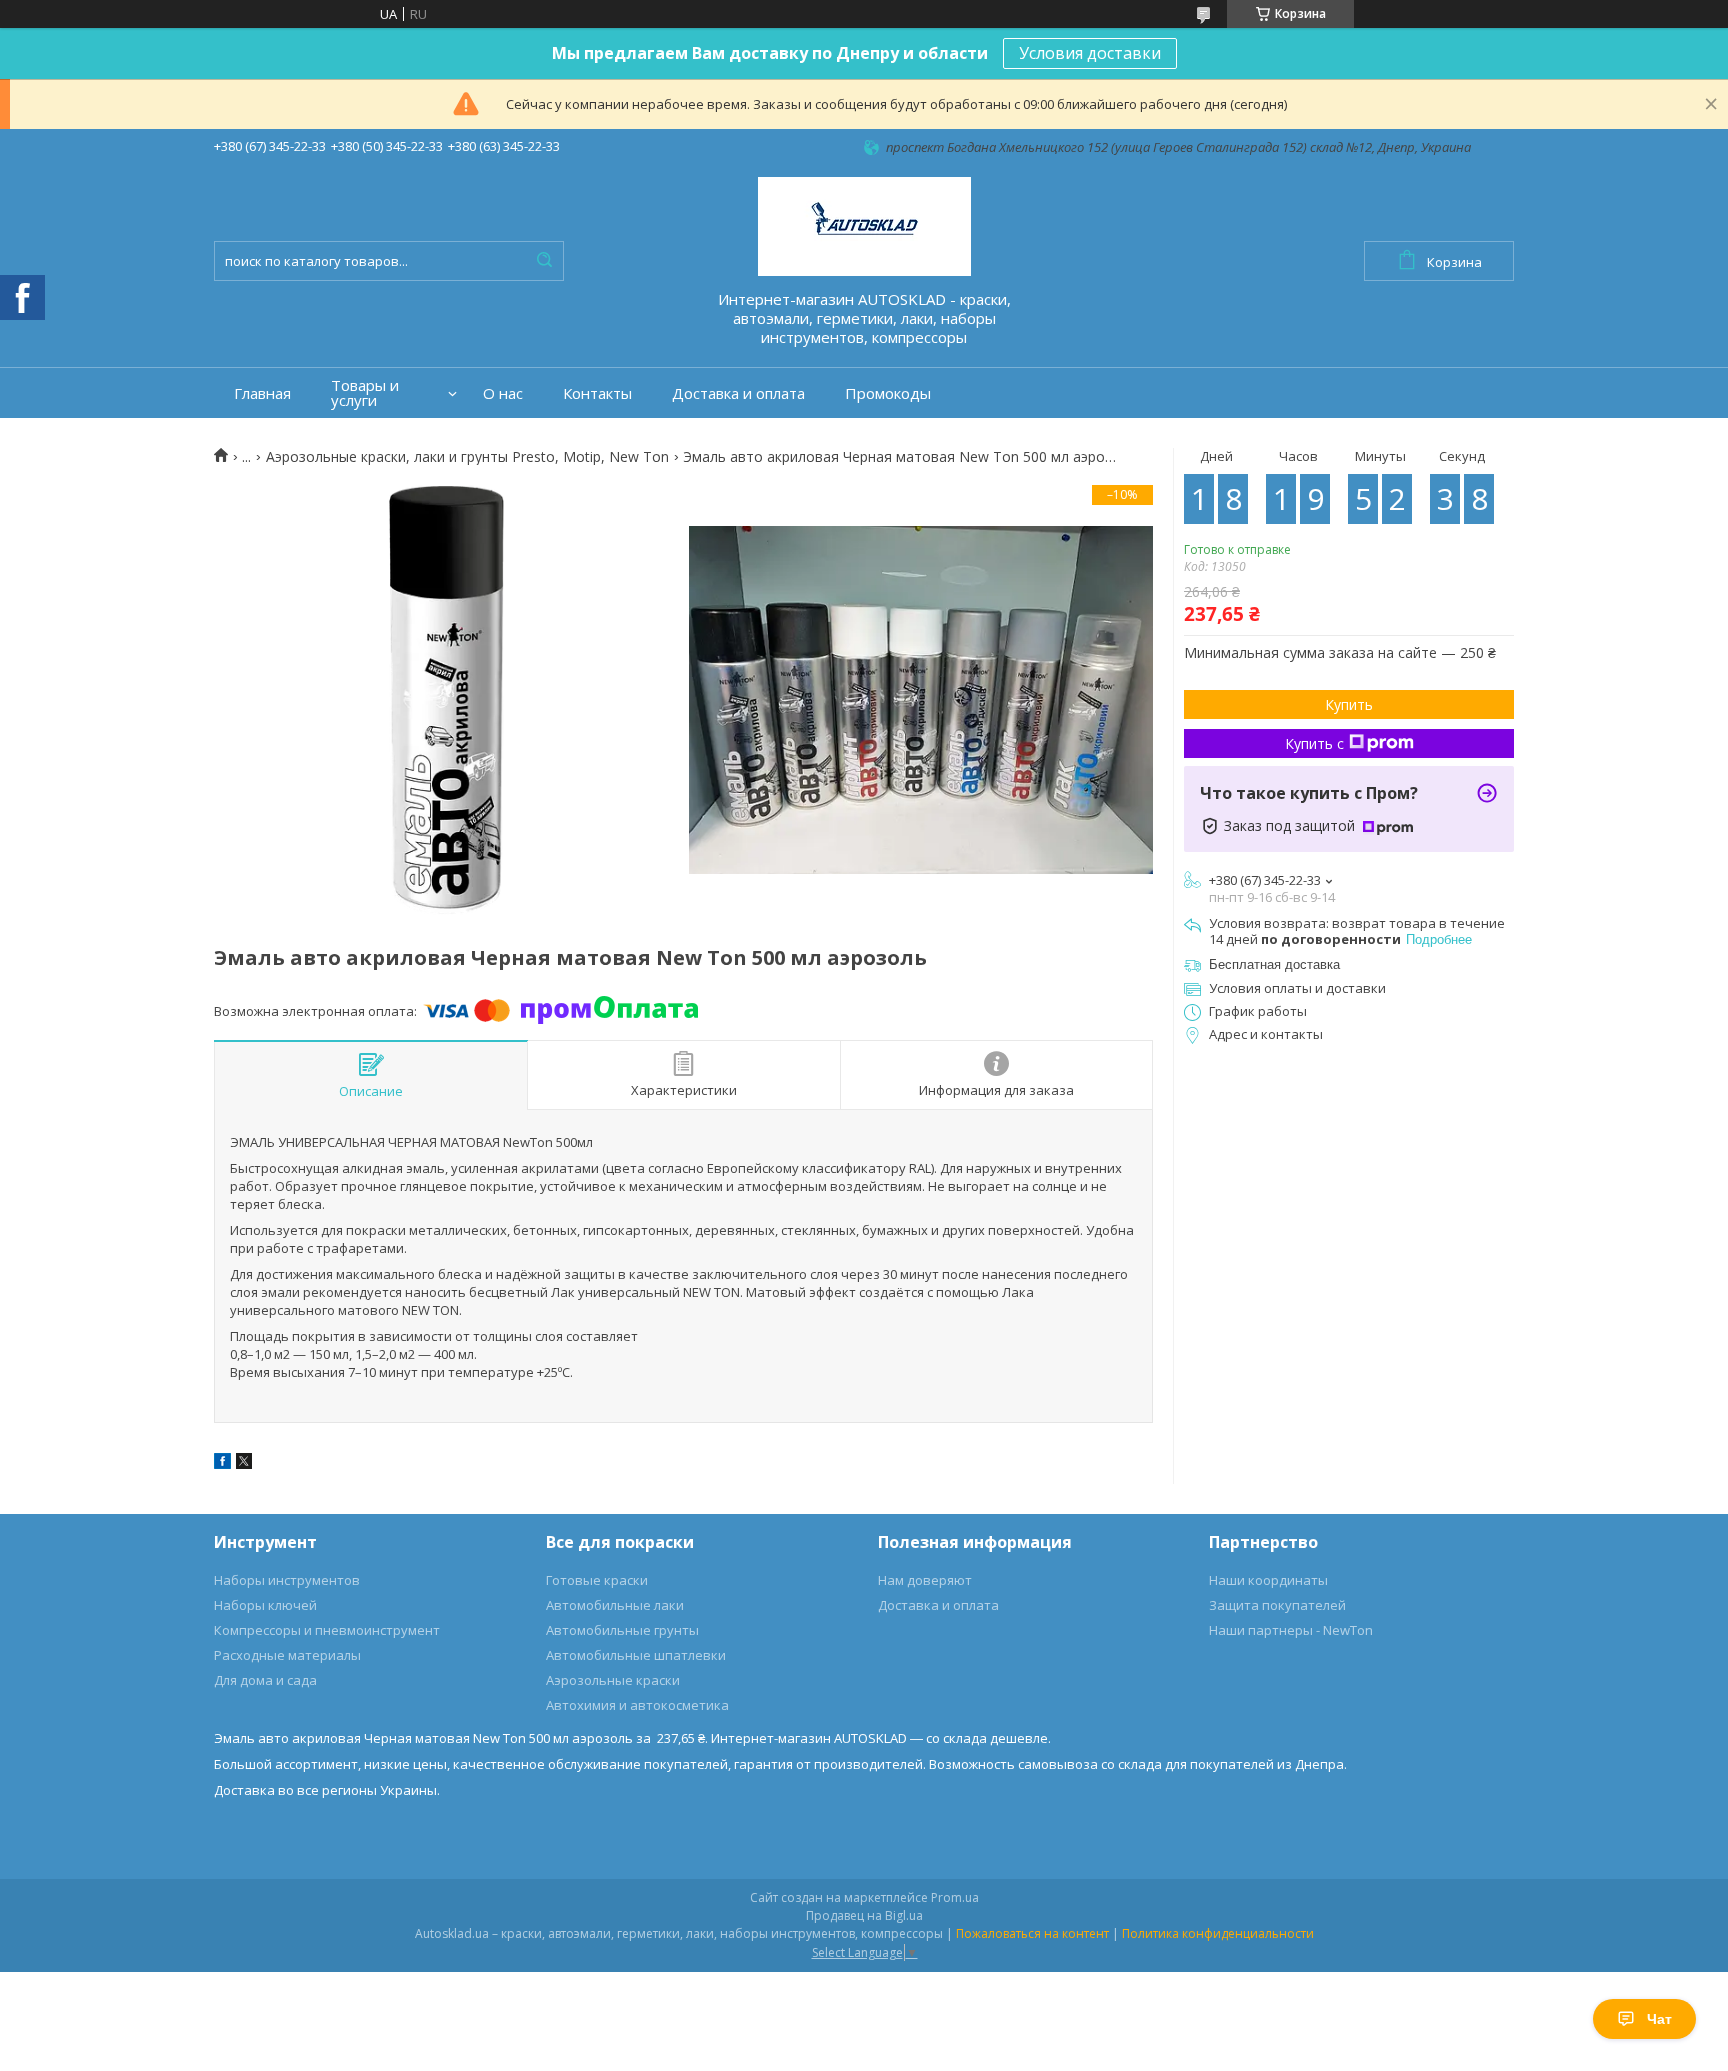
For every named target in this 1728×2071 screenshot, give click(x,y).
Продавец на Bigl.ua (864, 1915)
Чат (1659, 2019)
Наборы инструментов (287, 1580)
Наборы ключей (265, 1605)
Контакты (597, 393)
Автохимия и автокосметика (637, 1705)
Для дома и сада (265, 1680)
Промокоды (888, 393)
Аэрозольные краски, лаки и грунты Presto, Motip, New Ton (467, 457)
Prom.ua (955, 1897)
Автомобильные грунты (622, 1630)
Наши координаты (1268, 1580)
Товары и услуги (365, 393)
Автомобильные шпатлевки (636, 1655)
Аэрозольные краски (613, 1680)
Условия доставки (1090, 53)
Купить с (1314, 743)
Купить (1349, 704)
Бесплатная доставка (1274, 964)
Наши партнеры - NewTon (1291, 1630)
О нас (503, 393)
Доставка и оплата (738, 393)
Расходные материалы (287, 1655)
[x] (244, 1464)
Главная (262, 393)
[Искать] (544, 261)
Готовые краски (597, 1580)
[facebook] (222, 1464)
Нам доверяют (925, 1580)
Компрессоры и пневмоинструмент (327, 1630)
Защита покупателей (1277, 1605)
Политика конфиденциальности (1218, 1933)
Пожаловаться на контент (1032, 1933)
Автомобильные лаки (615, 1605)
